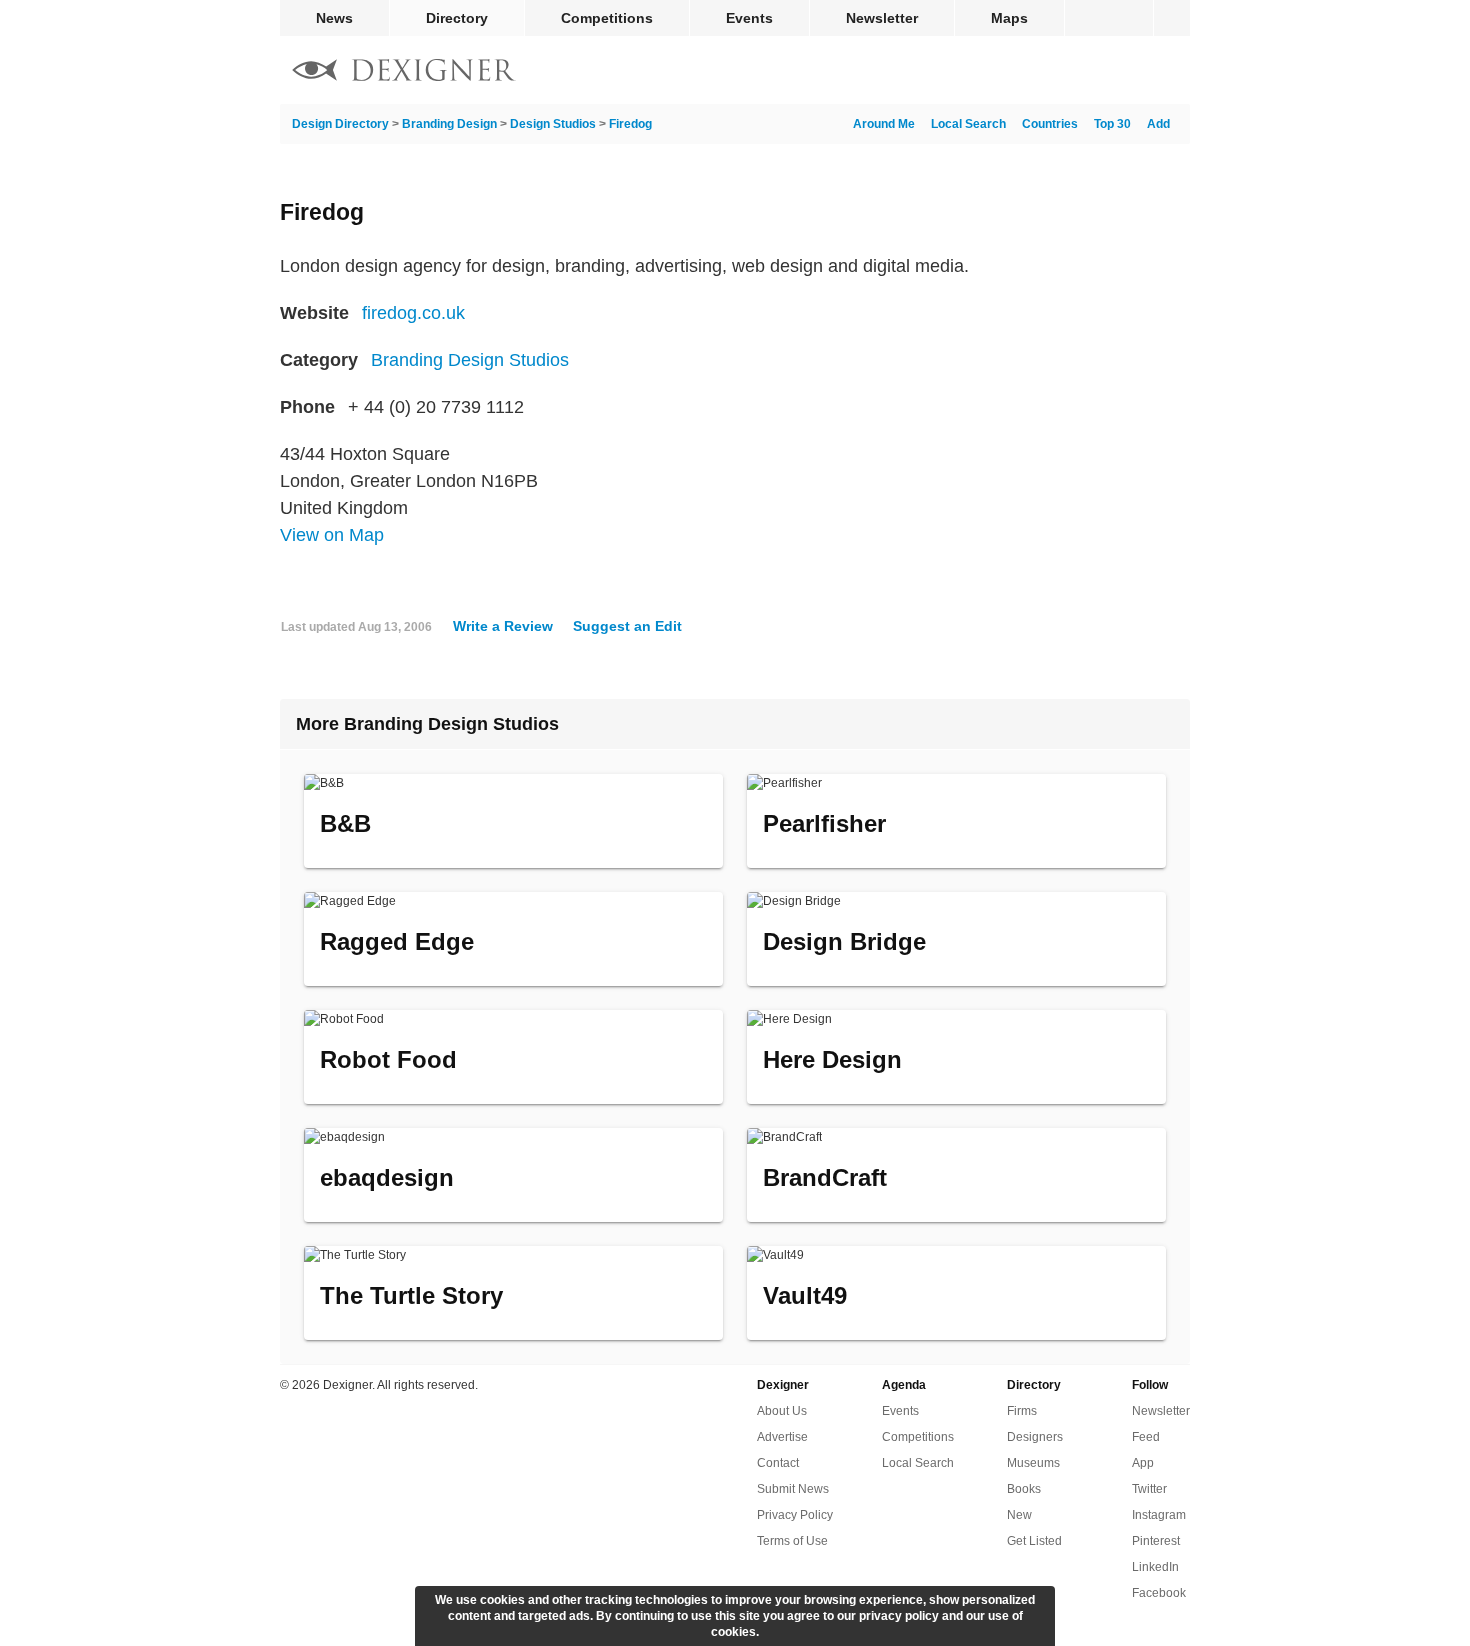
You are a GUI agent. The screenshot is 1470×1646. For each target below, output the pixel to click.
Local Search (968, 124)
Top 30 (1112, 124)
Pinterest (1156, 1541)
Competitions (607, 18)
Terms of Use (792, 1541)
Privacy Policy (795, 1515)
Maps (1009, 18)
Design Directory (340, 124)
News (334, 18)
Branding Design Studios (470, 360)
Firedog (630, 124)
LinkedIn (1155, 1567)
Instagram (1159, 1515)
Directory (457, 18)
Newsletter (882, 18)
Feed (1146, 1437)
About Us (782, 1411)
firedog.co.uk (413, 313)
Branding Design (449, 124)
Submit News (793, 1489)
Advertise (782, 1437)
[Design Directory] (404, 72)
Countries (1050, 124)
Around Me (884, 124)
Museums (1033, 1463)
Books (1024, 1489)
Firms (1022, 1411)
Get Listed (1034, 1541)
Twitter (1149, 1489)
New (1019, 1515)
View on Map (332, 535)
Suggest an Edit (627, 626)
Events (749, 18)
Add (1158, 124)
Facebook (1159, 1593)
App (1143, 1463)
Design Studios (553, 124)
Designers (1035, 1437)
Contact (778, 1463)
